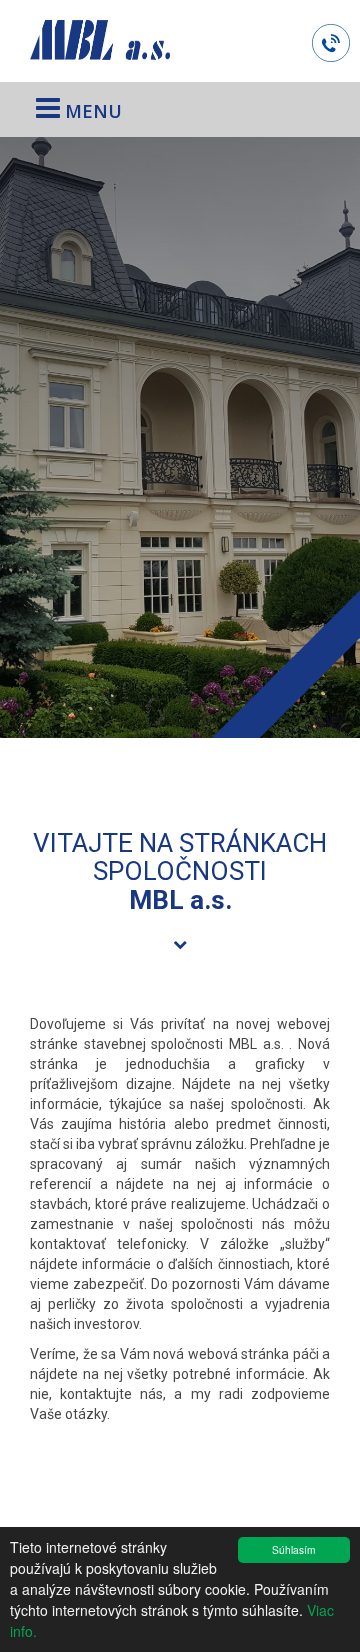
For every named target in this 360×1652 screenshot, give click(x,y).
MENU (91, 111)
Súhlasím (293, 1549)
